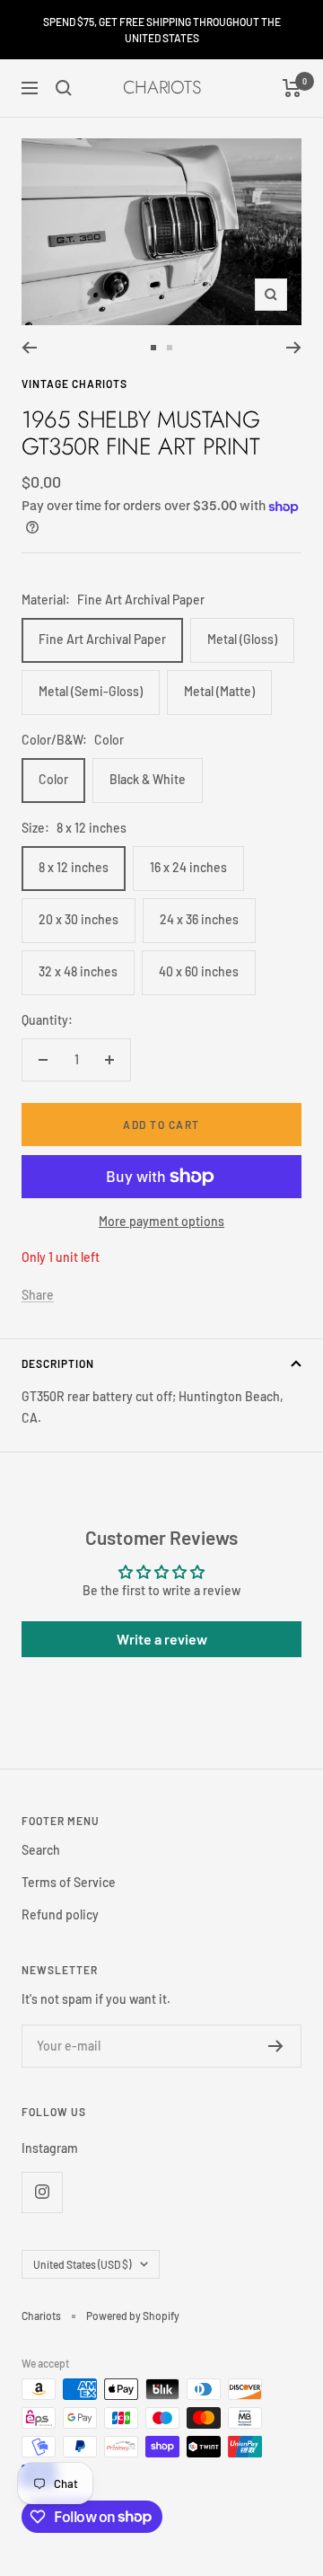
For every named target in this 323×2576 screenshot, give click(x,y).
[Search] (64, 88)
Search (41, 1850)
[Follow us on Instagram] (42, 2192)
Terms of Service (69, 1882)
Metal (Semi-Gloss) (91, 691)
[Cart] (292, 88)
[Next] (294, 348)
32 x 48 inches (78, 971)
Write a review (162, 1639)
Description (58, 1363)
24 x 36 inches (199, 919)
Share (38, 1295)
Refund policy (60, 1914)
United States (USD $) (82, 2264)
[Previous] (29, 348)
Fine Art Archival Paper (102, 639)
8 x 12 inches (74, 867)
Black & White (148, 779)
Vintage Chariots (74, 384)
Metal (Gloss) (242, 639)
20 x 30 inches (79, 919)
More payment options (161, 1221)
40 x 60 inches (199, 971)
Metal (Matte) (219, 691)
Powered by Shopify (133, 2316)
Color (53, 779)
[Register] (276, 2046)
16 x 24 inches (188, 867)
